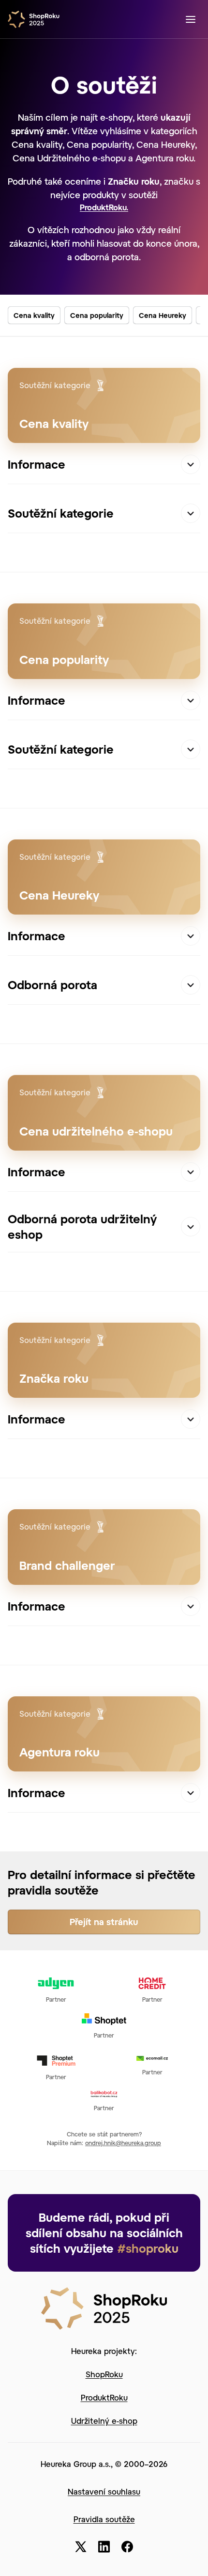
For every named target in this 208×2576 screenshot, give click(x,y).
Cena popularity (97, 315)
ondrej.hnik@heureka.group (123, 2143)
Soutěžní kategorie (61, 513)
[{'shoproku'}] (104, 2307)
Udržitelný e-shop (104, 2421)
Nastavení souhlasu (104, 2491)
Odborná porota (52, 985)
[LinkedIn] (104, 2547)
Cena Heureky (163, 315)
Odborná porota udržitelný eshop (82, 1226)
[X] (81, 2547)
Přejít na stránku (104, 1922)
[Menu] (191, 19)
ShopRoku (104, 2374)
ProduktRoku (104, 2397)
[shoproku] (37, 19)
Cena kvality (34, 315)
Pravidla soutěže (104, 2519)
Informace (37, 464)
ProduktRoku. (104, 207)
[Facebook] (127, 2547)
